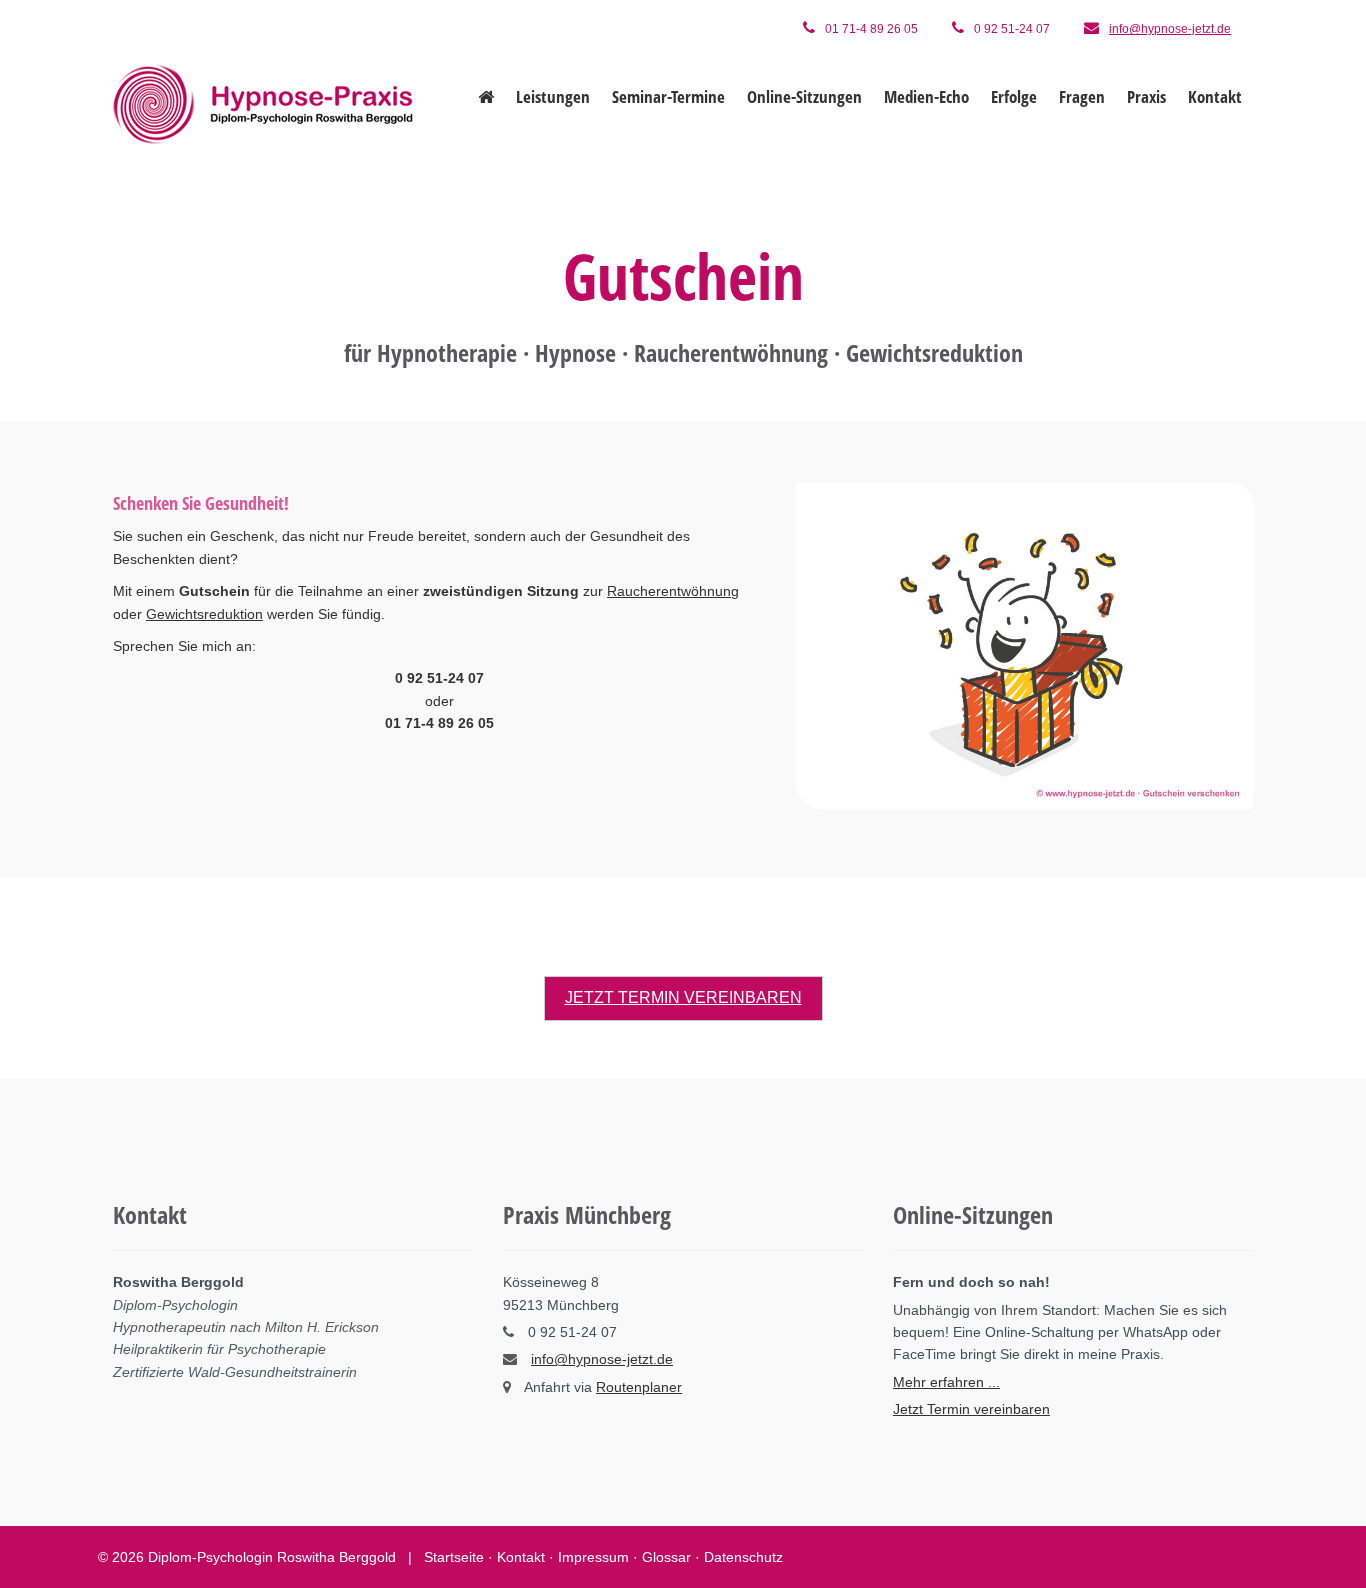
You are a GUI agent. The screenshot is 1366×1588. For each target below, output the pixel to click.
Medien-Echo (926, 96)
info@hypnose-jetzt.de (1170, 29)
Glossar (666, 1557)
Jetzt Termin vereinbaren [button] (683, 997)
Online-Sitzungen (804, 96)
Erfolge (1014, 96)
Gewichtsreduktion (204, 613)
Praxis (1146, 96)
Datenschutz (743, 1557)
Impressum (593, 1557)
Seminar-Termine (668, 96)
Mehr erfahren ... (946, 1382)
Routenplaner (639, 1387)
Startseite (454, 1557)
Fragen (1082, 96)
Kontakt (1215, 96)
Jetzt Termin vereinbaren (971, 1409)
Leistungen (553, 96)
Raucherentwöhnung (673, 591)
